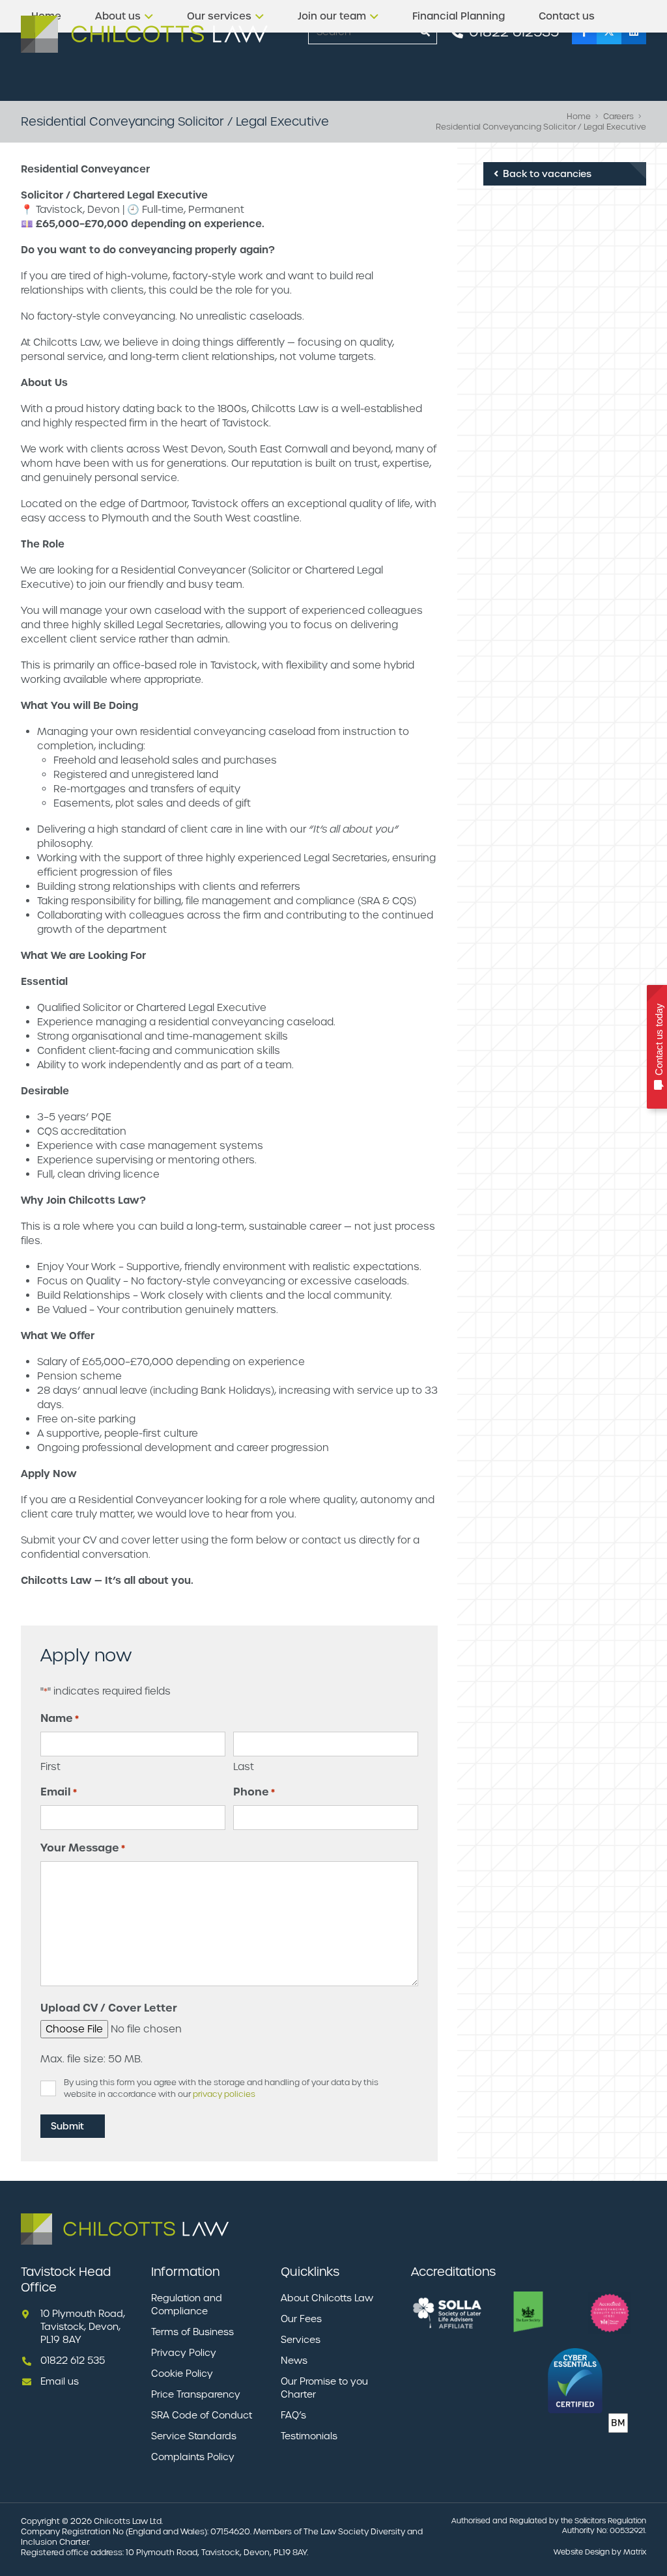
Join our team (332, 16)
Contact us (567, 16)
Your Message (83, 1848)
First (50, 1766)
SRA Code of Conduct (202, 2415)
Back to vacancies (546, 174)
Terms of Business (192, 2332)
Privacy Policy (184, 2353)
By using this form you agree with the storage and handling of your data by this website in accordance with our (221, 2088)
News (294, 2361)
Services (301, 2340)
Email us (60, 2381)
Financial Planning (459, 16)
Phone (254, 1792)
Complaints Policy (193, 2457)
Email (59, 1792)
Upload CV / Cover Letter (109, 2008)
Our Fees (301, 2319)
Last (244, 1766)
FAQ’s (293, 2415)
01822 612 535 (73, 2361)
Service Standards (194, 2436)
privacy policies (224, 2094)
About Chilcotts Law (327, 2298)
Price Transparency (196, 2394)
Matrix (635, 2552)
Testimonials (309, 2436)
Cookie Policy (182, 2374)
